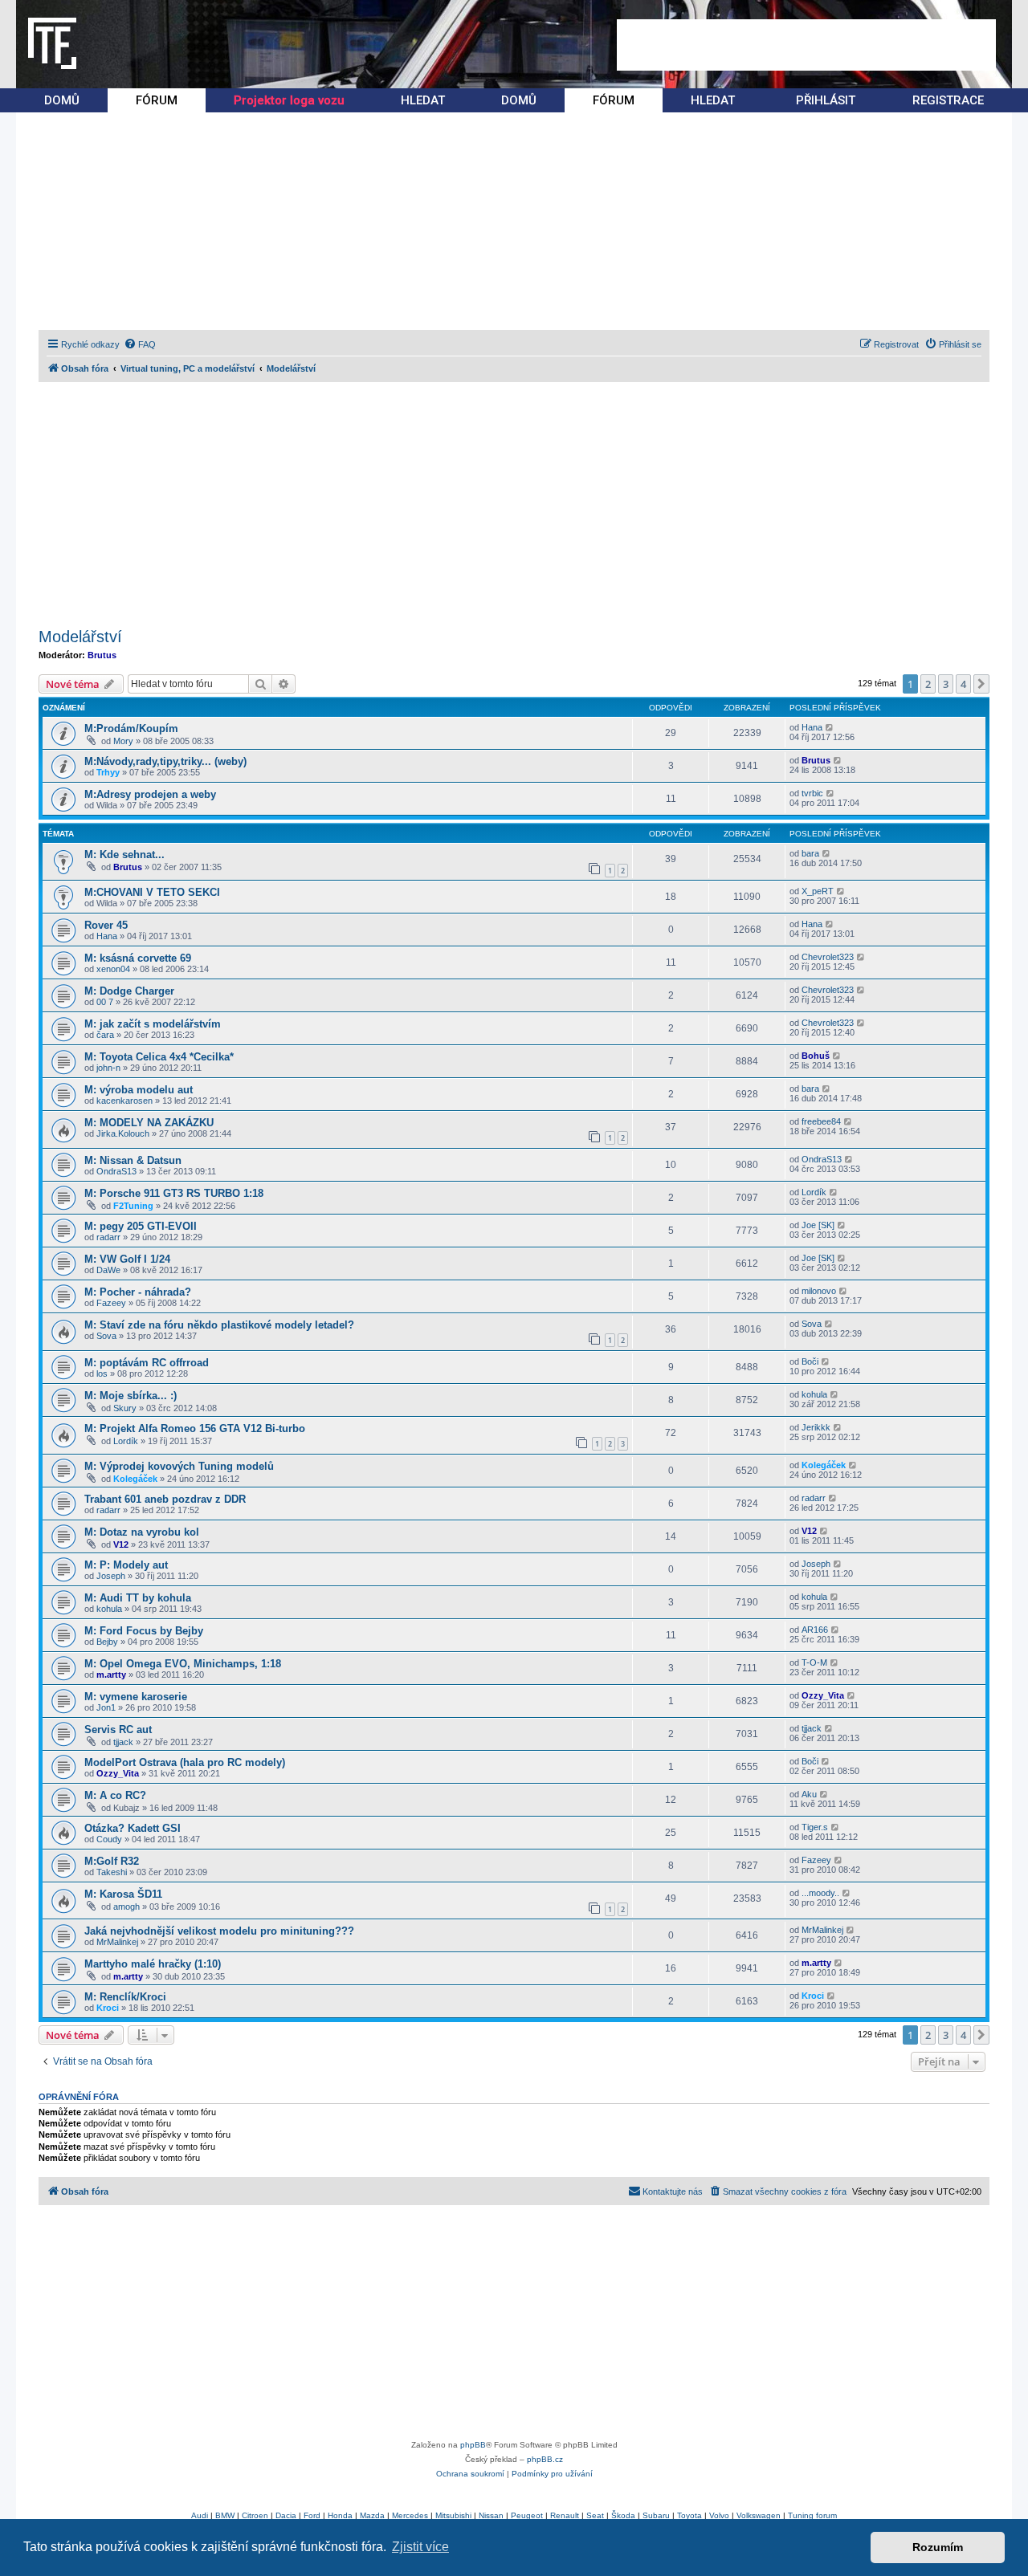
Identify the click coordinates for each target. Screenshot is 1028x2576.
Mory (123, 741)
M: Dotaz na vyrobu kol (142, 1532)
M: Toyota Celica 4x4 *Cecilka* (159, 1057)
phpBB (473, 2445)
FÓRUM (157, 100)
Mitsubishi (453, 2515)
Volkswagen (759, 2515)
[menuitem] (140, 344)
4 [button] (963, 684)
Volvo (719, 2515)
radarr (108, 1237)
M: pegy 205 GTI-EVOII (141, 1226)
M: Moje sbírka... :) (131, 1396)
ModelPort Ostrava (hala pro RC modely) (185, 1762)
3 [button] (946, 684)
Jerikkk (816, 1427)
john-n (108, 1068)
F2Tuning (133, 1206)
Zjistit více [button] (420, 2547)
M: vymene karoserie (136, 1697)
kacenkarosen (124, 1101)
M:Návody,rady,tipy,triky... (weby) (165, 761)
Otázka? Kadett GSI (133, 1828)
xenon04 (113, 969)
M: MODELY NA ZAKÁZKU (149, 1123)
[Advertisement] (806, 45)
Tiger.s (815, 1827)
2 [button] (928, 684)
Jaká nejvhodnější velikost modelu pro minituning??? (219, 1931)
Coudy (109, 1839)
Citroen (255, 2515)
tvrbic (812, 793)
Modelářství (80, 637)
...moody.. (820, 1893)
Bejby (107, 1642)
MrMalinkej (117, 1942)
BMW (225, 2515)
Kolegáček (135, 1479)
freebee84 (821, 1121)
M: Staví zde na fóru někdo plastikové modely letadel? (219, 1325)
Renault (565, 2515)
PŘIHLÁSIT (826, 100)
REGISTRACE (948, 100)
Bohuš (816, 1056)
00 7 (105, 1002)
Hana (812, 727)
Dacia (286, 2515)
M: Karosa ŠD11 (123, 1894)
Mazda (372, 2515)
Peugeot (527, 2515)
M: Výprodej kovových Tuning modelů (179, 1466)
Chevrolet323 (828, 957)
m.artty (111, 1675)
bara (810, 853)
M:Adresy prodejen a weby (150, 794)
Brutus (102, 655)
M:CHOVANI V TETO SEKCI (152, 892)
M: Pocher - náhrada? (138, 1292)
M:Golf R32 (112, 1861)
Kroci (108, 2008)
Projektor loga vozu (289, 100)
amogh (126, 1907)
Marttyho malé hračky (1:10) (153, 1964)
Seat (595, 2515)
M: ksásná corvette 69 (138, 958)
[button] (981, 684)
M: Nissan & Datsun (133, 1160)
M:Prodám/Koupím (131, 728)
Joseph (111, 1576)
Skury (125, 1408)
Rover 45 (106, 925)
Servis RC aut (118, 1730)
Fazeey (111, 1303)
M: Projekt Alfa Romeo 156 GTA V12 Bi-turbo (195, 1428)
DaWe (108, 1270)
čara (105, 1035)
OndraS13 (116, 1171)
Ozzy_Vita (823, 1695)
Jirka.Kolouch (123, 1133)
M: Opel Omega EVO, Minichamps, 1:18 (183, 1664)
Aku (809, 1794)
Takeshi (112, 1872)
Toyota (689, 2515)
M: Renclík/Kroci (125, 1997)
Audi (200, 2515)
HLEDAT (423, 100)
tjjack (123, 1742)
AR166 (815, 1630)
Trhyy (108, 772)
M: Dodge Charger (129, 991)
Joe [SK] (818, 1225)
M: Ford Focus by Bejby (144, 1631)
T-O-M (814, 1662)
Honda (340, 2515)
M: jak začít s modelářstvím (153, 1024)
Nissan (491, 2515)
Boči (810, 1361)
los (102, 1373)
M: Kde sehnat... (124, 855)
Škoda (623, 2515)
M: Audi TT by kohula (138, 1598)
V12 (121, 1544)
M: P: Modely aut (126, 1565)
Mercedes (410, 2515)
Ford (312, 2515)
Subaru (656, 2515)
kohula (814, 1394)
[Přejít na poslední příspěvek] (830, 727)
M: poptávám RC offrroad (147, 1363)
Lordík (814, 1192)
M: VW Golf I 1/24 (127, 1259)
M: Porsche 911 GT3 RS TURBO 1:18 (174, 1193)
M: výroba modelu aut (139, 1090)
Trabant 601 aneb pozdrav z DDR (165, 1499)
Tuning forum (812, 2515)
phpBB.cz (545, 2459)
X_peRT (818, 891)
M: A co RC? (115, 1795)
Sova (106, 1336)
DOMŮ (62, 100)
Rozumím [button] (938, 2547)
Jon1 (106, 1707)
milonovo (819, 1291)
